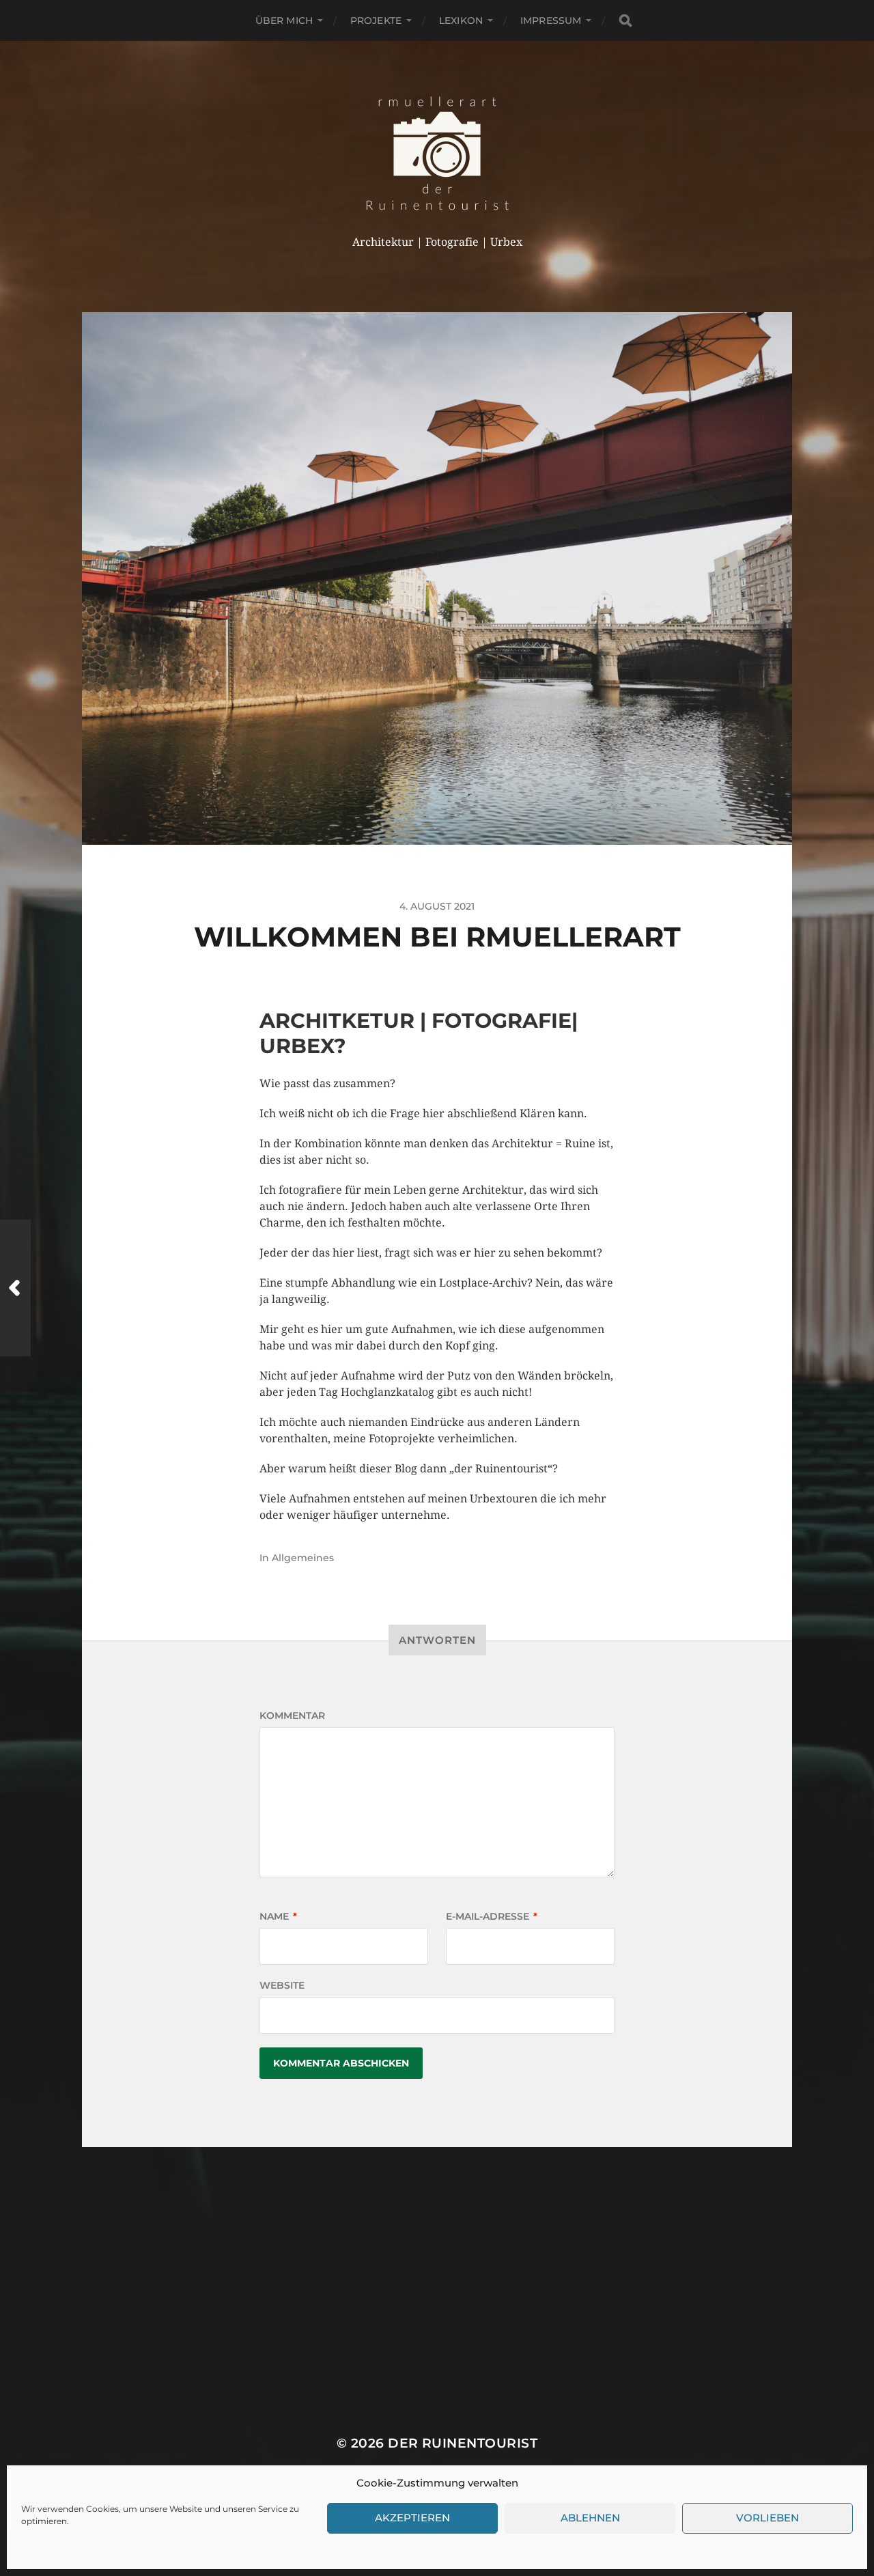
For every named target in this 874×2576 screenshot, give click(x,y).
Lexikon (461, 20)
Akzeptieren (412, 2518)
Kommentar (292, 1716)
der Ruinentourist (463, 2443)
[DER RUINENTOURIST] (437, 153)
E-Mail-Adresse (492, 1916)
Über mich (284, 20)
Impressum (551, 20)
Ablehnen (590, 2518)
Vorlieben (767, 2518)
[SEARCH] (625, 21)
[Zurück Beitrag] (15, 1288)
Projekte (376, 20)
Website (282, 1985)
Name (278, 1916)
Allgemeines (303, 1558)
